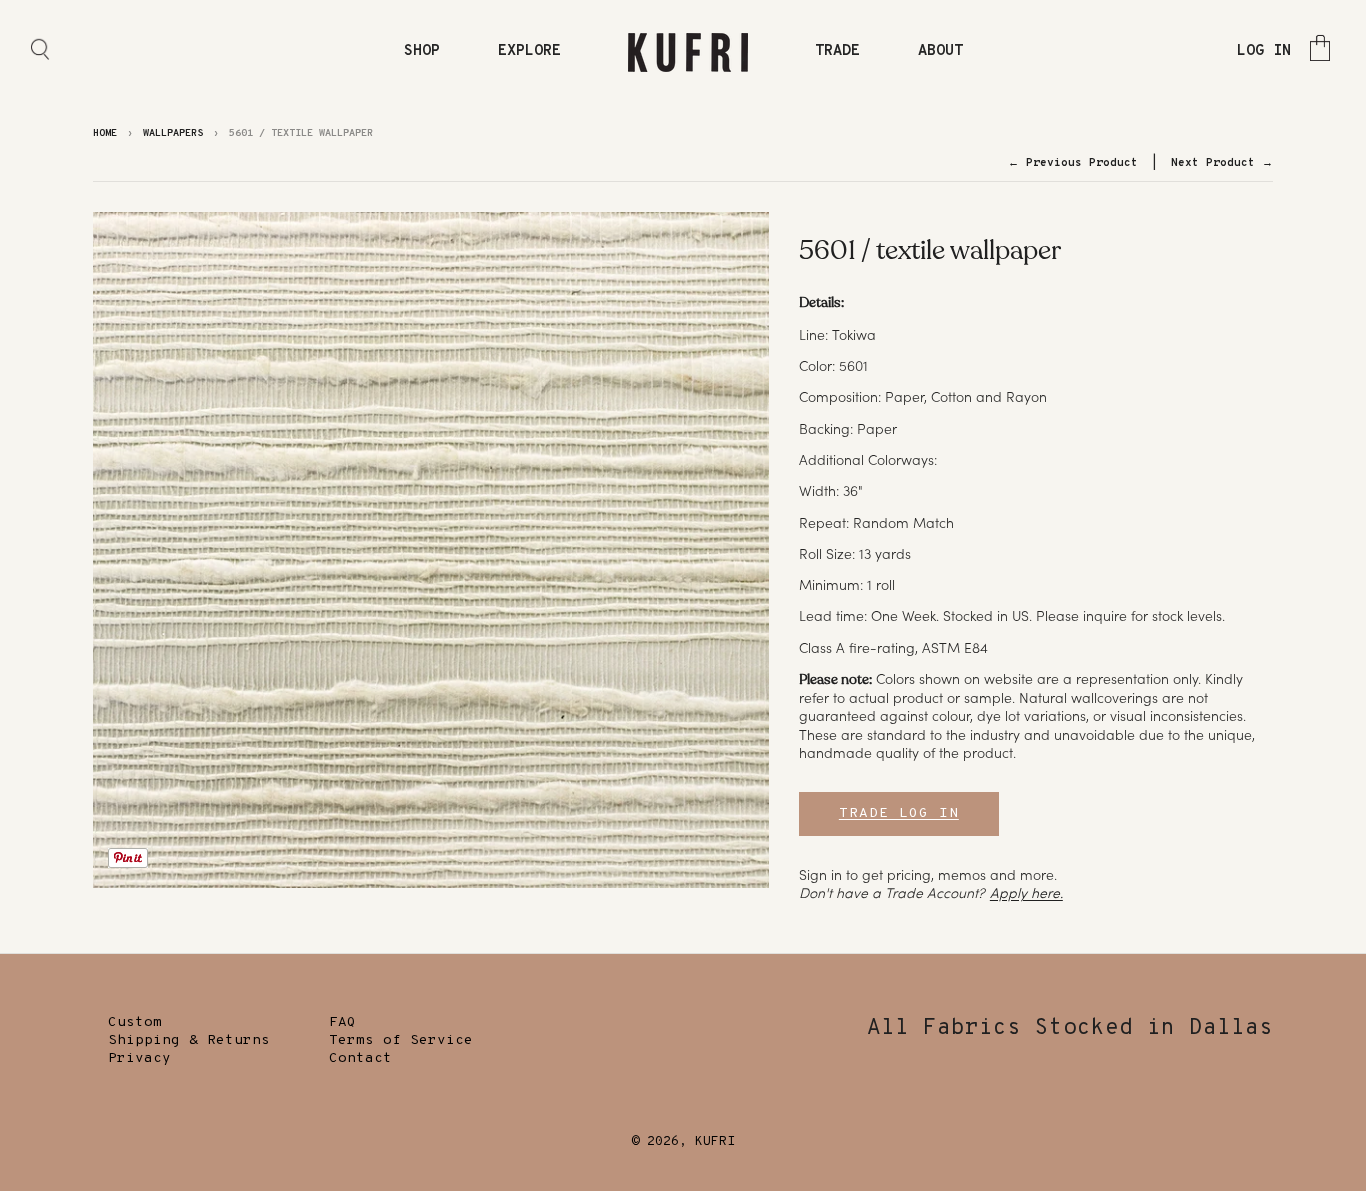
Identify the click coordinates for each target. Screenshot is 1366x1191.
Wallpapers (173, 133)
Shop (422, 51)
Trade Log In (899, 813)
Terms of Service (401, 1040)
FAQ (342, 1022)
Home (105, 133)
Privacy (139, 1058)
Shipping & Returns (189, 1040)
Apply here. (1026, 893)
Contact (360, 1058)
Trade (837, 51)
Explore (529, 51)
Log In (1264, 51)
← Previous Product (1073, 163)
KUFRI (715, 1142)
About (940, 51)
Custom (135, 1022)
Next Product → (1222, 163)
